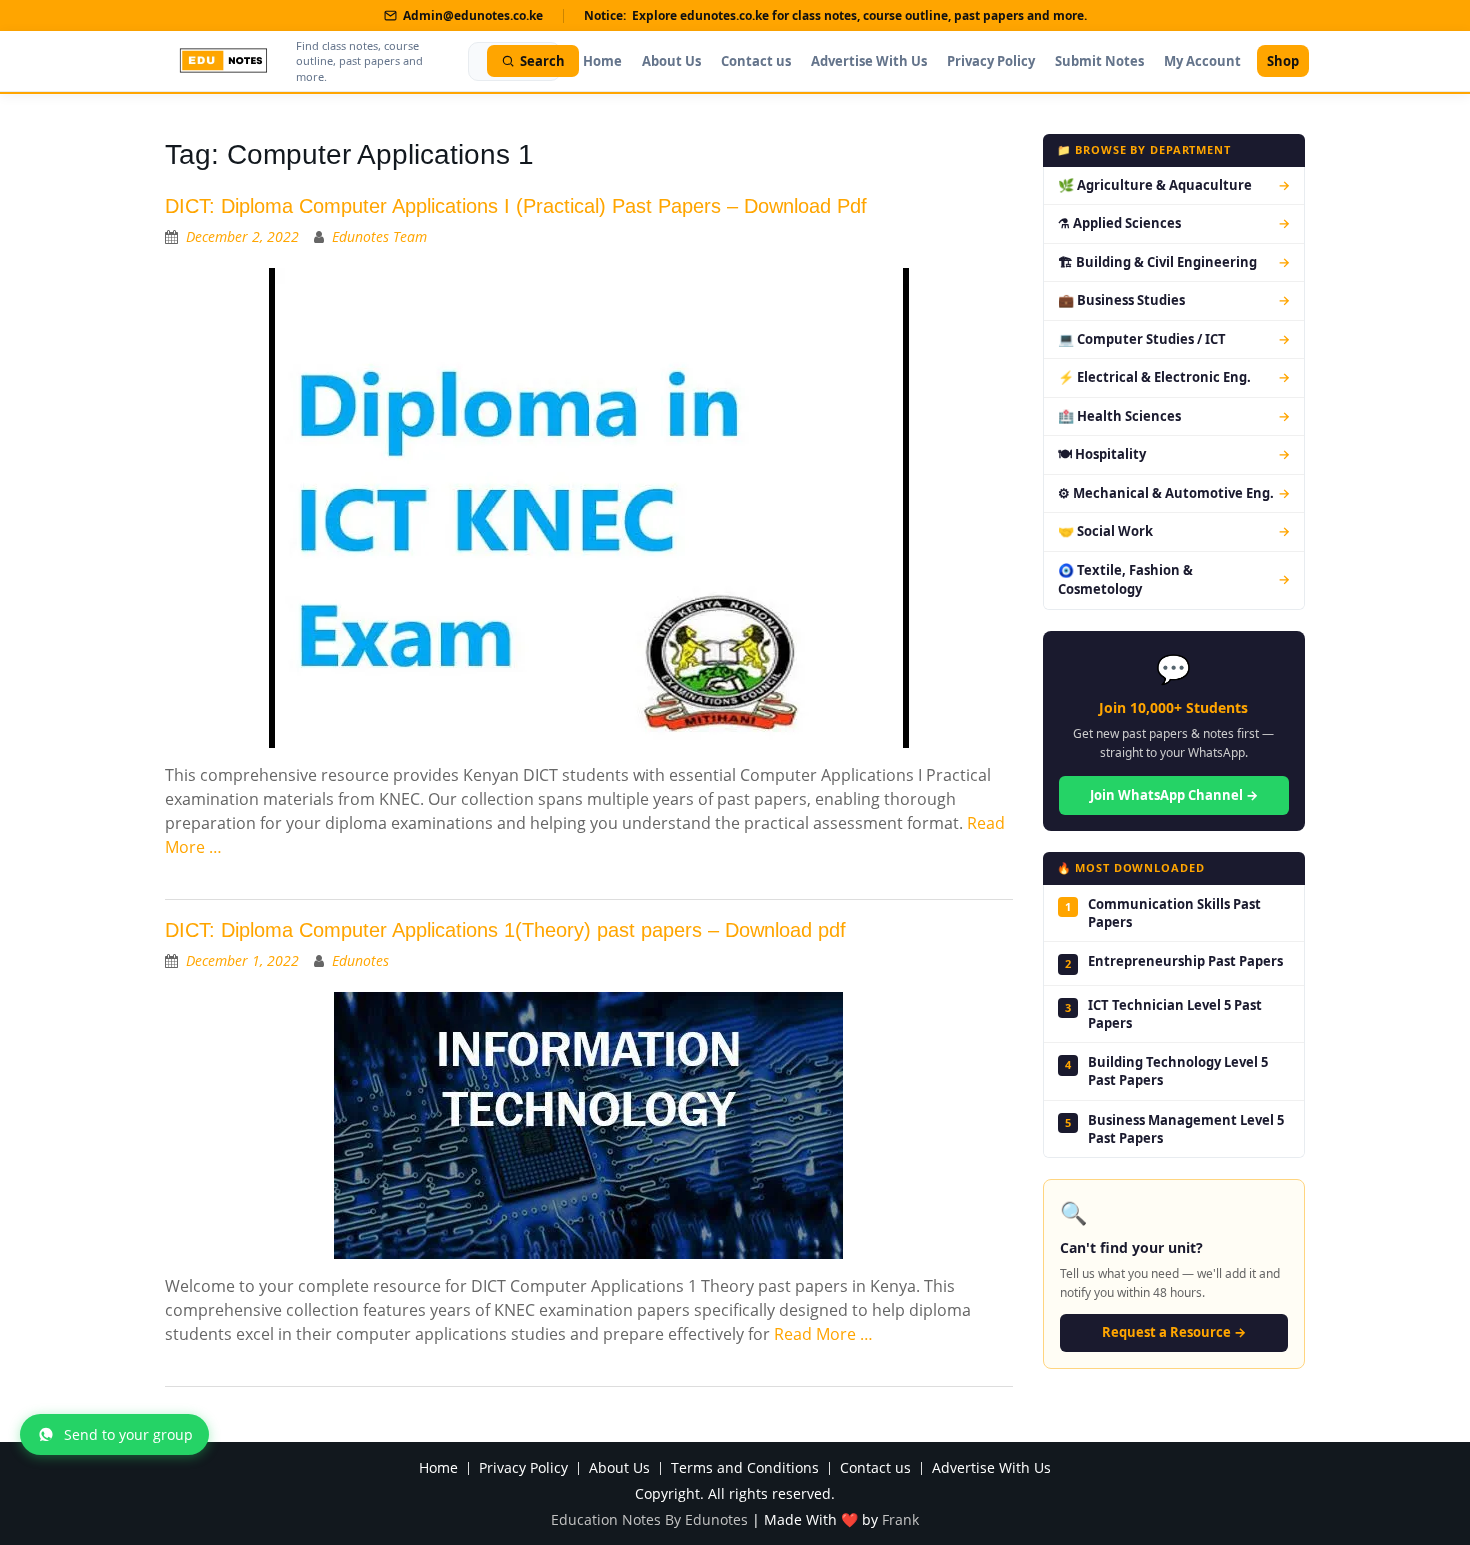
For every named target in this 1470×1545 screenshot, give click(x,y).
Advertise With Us (869, 61)
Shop (1283, 61)
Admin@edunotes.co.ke (473, 15)
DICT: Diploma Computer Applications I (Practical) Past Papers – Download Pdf (516, 206)
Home (602, 61)
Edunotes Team (379, 236)
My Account (1202, 61)
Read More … (823, 1334)
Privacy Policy (991, 61)
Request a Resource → (1174, 1332)
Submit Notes (1099, 61)
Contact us (756, 61)
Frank (900, 1519)
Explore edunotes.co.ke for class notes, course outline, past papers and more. (859, 15)
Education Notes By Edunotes (649, 1519)
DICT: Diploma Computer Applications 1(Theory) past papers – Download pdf (505, 930)
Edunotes (360, 960)
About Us (671, 61)
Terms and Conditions (745, 1468)
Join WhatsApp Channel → (1174, 795)
